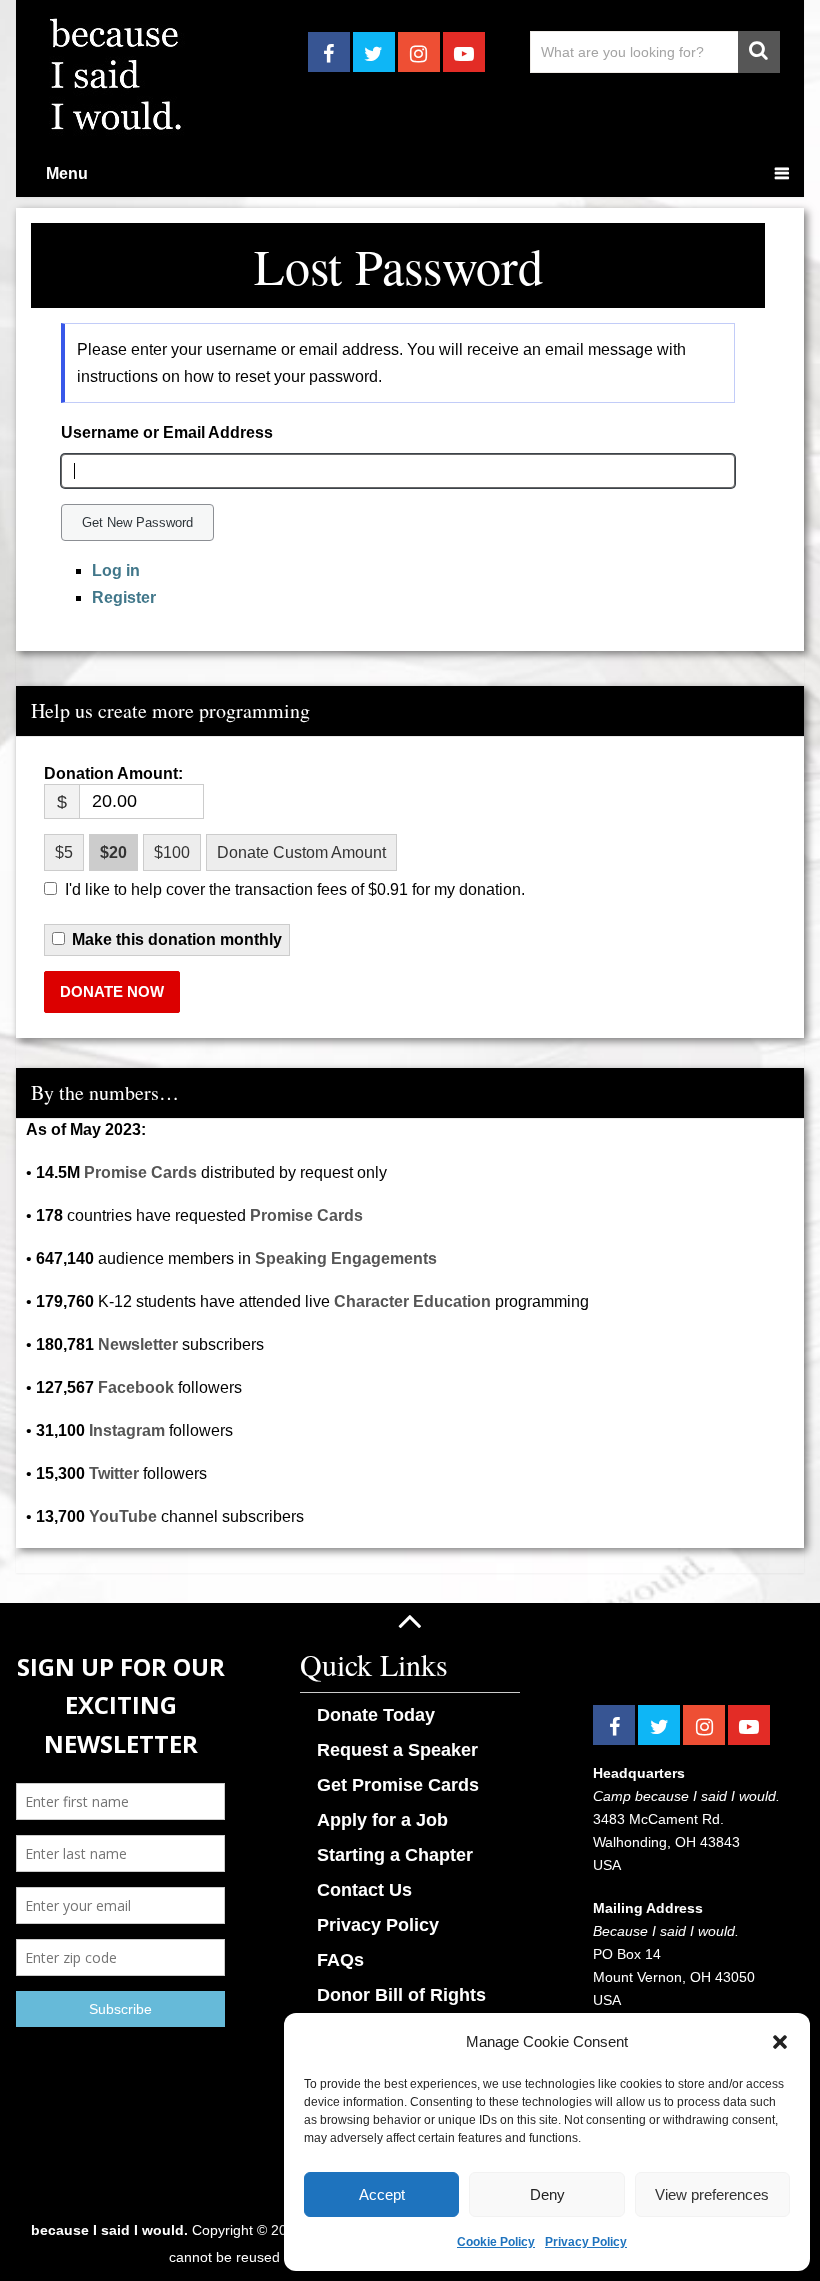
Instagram (127, 1430)
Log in (116, 570)
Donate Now (112, 991)
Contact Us (364, 1890)
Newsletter (138, 1344)
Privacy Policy (586, 2242)
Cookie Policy (496, 2242)
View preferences (712, 2194)
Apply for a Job (382, 1820)
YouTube (123, 1516)
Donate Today (376, 1715)
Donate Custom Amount (301, 852)
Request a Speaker (397, 1750)
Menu (67, 173)
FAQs (340, 1960)
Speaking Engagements (346, 1258)
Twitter (114, 1473)
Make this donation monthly (177, 940)
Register (124, 597)
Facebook (136, 1387)
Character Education (412, 1301)
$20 (113, 852)
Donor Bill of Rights (401, 1995)
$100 (172, 852)
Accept (382, 2194)
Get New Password (137, 522)
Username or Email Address (167, 432)
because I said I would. (109, 2230)
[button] (780, 2042)
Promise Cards (140, 1172)
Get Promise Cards (398, 1785)
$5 (64, 852)
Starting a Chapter (395, 1855)
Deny (547, 2194)
